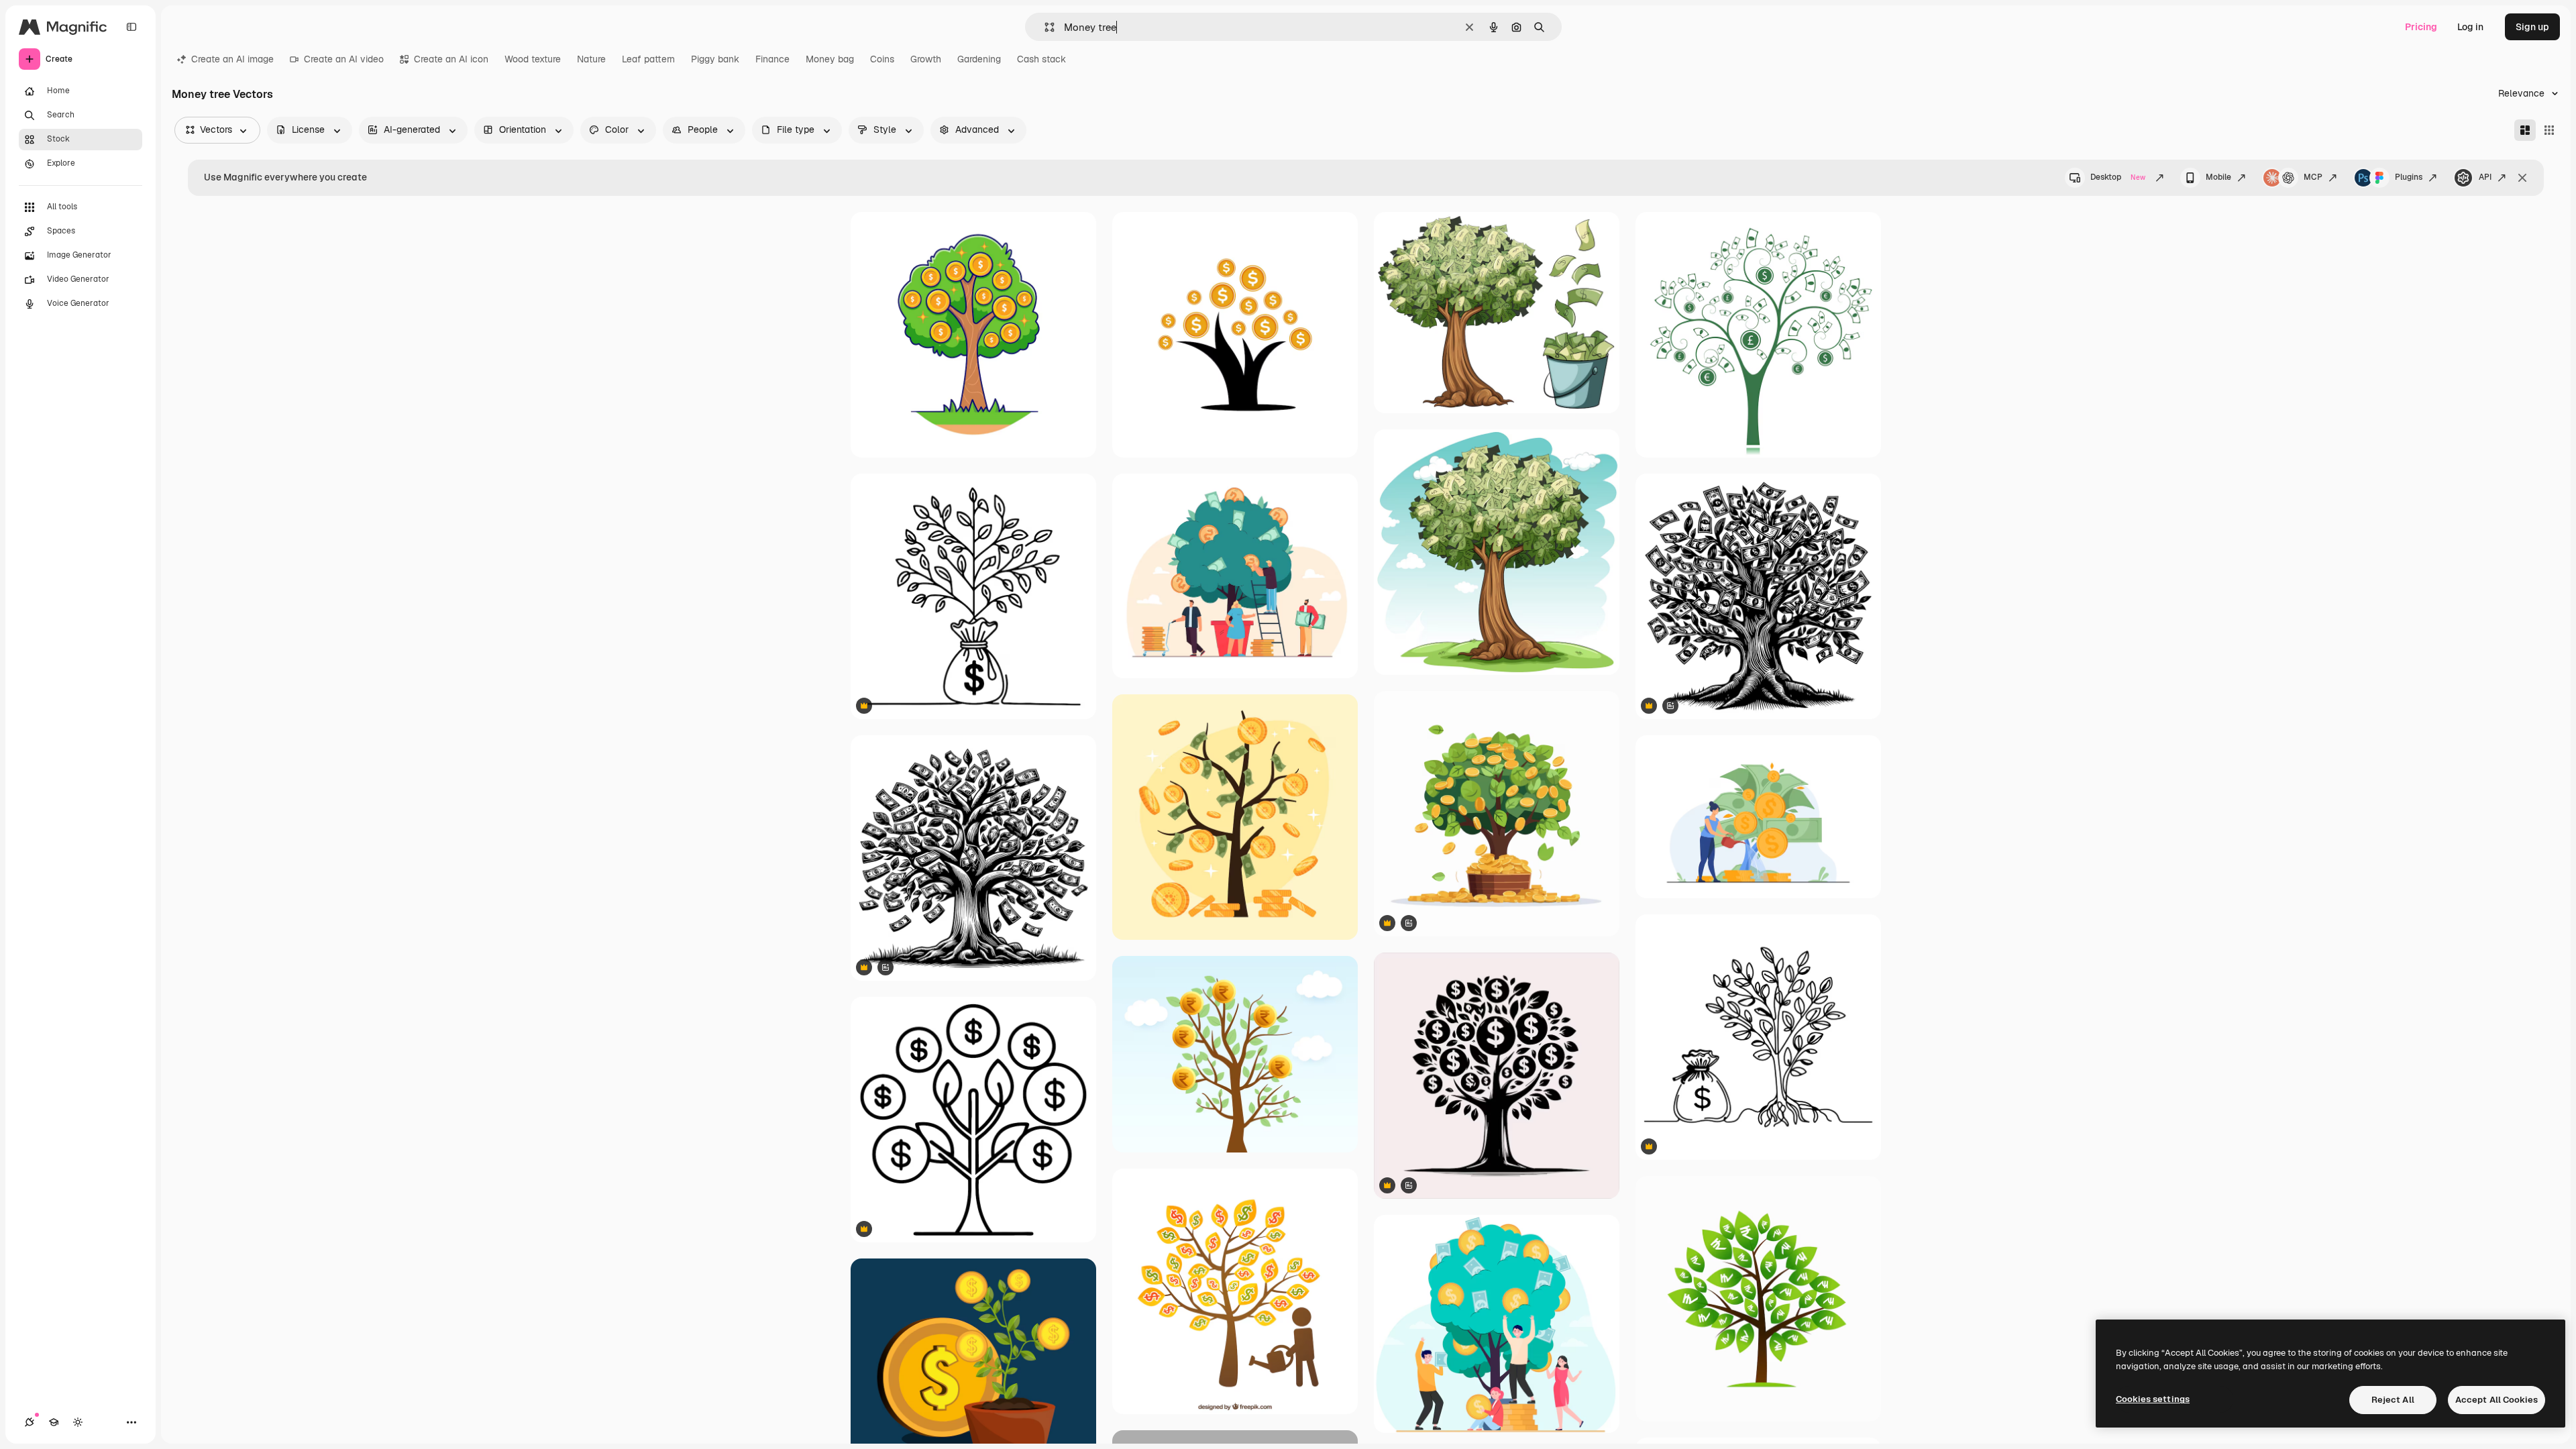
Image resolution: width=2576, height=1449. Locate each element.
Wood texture (533, 59)
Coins (882, 59)
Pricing (2421, 27)
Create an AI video (344, 59)
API (2485, 177)
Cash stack (1041, 59)
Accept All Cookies (2497, 1400)
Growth (926, 59)
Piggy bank (715, 59)
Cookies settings (2153, 1399)
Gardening (979, 59)
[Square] (2549, 130)
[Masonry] (2525, 130)
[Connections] (30, 1422)
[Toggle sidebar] (131, 27)
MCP (2313, 177)
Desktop (2118, 177)
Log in (2470, 27)
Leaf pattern (648, 59)
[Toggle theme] (78, 1422)
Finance (772, 59)
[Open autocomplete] (1044, 27)
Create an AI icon (451, 59)
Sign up (2532, 27)
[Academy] (54, 1422)
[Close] (2522, 178)
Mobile (2218, 177)
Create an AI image (232, 59)
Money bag (830, 59)
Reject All (2393, 1400)
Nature (591, 59)
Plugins (2409, 177)
